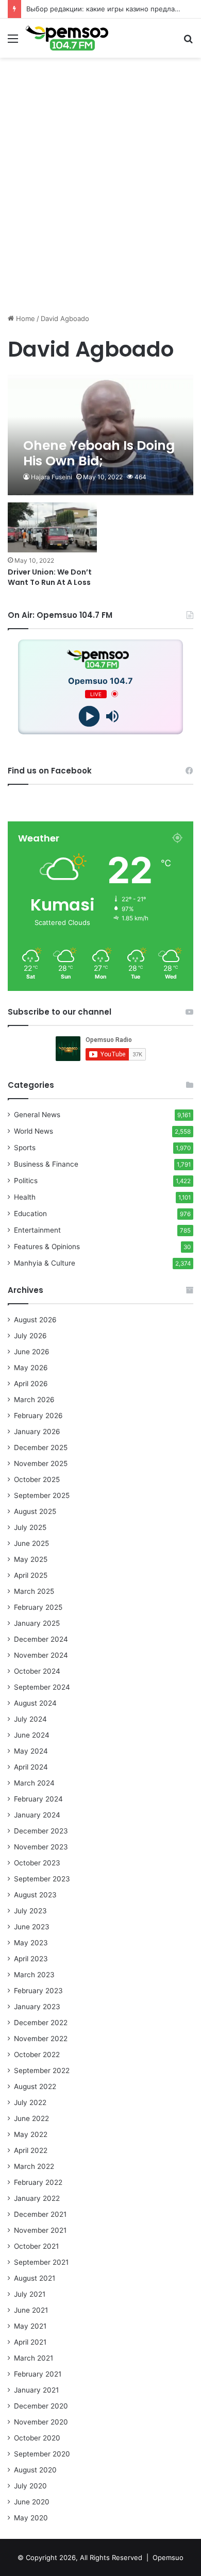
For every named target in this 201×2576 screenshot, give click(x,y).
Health (25, 1197)
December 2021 (40, 2214)
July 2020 (30, 2486)
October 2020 (37, 2438)
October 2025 (37, 1479)
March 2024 (34, 1783)
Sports (25, 1148)
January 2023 (37, 2007)
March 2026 (34, 1400)
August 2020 (35, 2470)
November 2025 (41, 1463)
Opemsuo (168, 2557)
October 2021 (36, 2246)
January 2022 (37, 2198)
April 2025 (31, 1575)
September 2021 (41, 2262)
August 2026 (35, 1320)
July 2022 (30, 2102)
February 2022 (38, 2182)
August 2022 (35, 2086)
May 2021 (30, 2326)
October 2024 (37, 1671)
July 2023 (30, 1911)
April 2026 (31, 1384)
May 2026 (31, 1368)
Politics (26, 1181)
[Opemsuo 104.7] (67, 38)
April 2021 (30, 2342)
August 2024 (35, 1703)
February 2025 (38, 1607)
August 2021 (35, 2278)
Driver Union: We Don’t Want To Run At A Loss (50, 577)
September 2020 (42, 2454)
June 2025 (31, 1543)
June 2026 (32, 1352)
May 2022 (31, 2134)
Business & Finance (46, 1164)
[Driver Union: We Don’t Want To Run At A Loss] (52, 527)
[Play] (89, 716)
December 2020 (41, 2406)
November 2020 (41, 2422)
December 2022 (41, 2023)
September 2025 (42, 1495)
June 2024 (32, 1735)
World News (33, 1131)
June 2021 (31, 2310)
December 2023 (41, 1831)
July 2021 (30, 2294)
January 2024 (37, 1815)
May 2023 (31, 1943)
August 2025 (35, 1511)
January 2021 (36, 2390)
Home (24, 318)
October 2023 (37, 1863)
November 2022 (41, 2039)
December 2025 (41, 1447)
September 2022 (42, 2070)
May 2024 (31, 1751)
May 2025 (31, 1559)
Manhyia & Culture (45, 1263)
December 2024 (41, 1639)
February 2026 (38, 1416)
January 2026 (37, 1432)
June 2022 (31, 2118)
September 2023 (42, 1879)
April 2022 (31, 2150)
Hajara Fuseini (52, 477)
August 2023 (35, 1895)
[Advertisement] (100, 205)
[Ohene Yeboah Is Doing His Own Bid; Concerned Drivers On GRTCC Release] (100, 435)
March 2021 (33, 2358)
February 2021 (38, 2374)
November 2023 (41, 1847)
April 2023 (31, 1959)
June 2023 (32, 1927)
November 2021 (40, 2230)
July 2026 (30, 1336)
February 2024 (38, 1799)
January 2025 (37, 1623)
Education (30, 1214)
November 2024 (41, 1655)
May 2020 (31, 2518)
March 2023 (34, 1975)
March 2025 (34, 1591)
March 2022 (34, 2166)
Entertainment (37, 1230)
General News (37, 1115)
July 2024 (30, 1719)
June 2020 (32, 2502)
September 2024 (42, 1687)
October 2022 (37, 2055)
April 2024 (31, 1767)
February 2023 (38, 1991)
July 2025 (30, 1527)
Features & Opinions (47, 1247)
